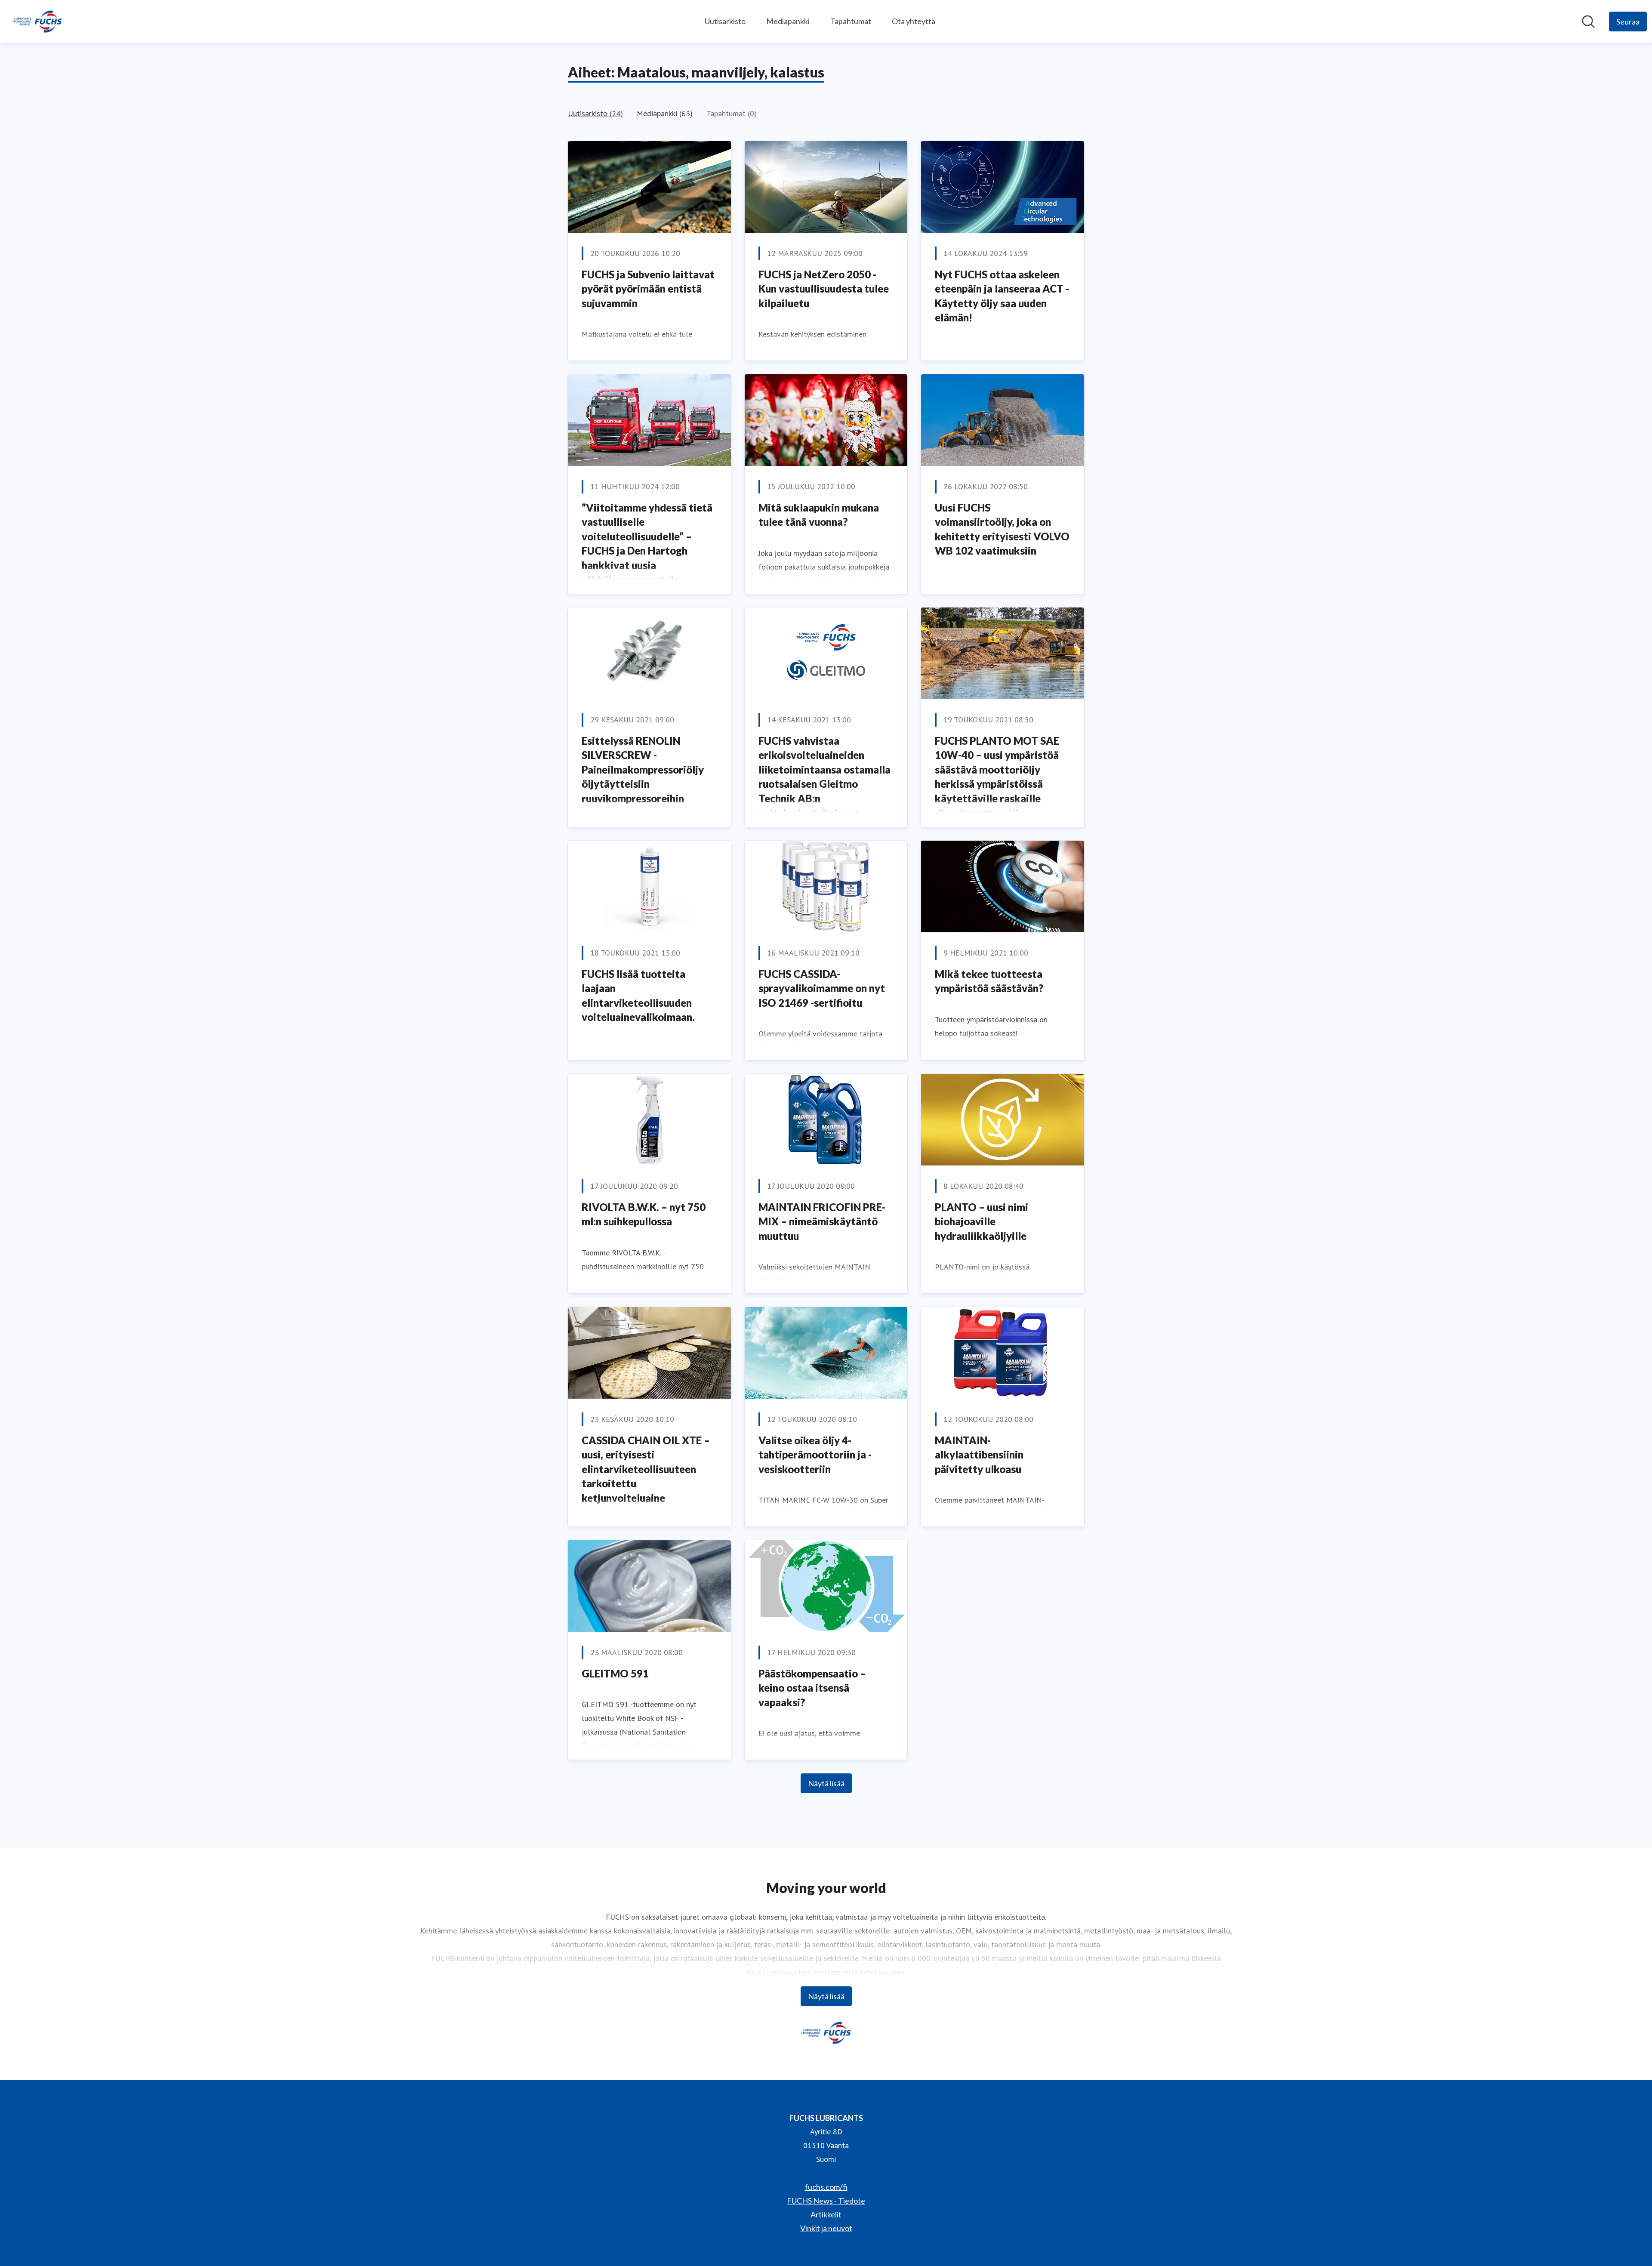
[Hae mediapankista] (1588, 22)
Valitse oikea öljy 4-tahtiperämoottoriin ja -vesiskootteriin (815, 1455)
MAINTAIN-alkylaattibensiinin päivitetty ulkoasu (979, 1455)
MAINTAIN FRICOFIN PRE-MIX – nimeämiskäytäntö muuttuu (822, 1221)
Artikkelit (826, 2214)
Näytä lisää (826, 1783)
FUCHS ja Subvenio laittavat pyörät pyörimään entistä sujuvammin (648, 289)
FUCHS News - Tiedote (826, 2201)
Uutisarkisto (725, 21)
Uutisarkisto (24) (595, 113)
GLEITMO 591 (615, 1673)
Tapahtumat (851, 21)
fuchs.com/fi (826, 2187)
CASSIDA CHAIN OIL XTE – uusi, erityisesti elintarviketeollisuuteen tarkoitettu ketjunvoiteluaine (646, 1469)
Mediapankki (788, 21)
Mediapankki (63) (665, 113)
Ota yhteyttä (914, 21)
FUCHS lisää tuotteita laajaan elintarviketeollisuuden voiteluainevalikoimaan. (638, 996)
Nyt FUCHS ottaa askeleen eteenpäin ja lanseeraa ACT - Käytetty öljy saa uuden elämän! (1002, 296)
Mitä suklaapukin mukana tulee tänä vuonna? (819, 515)
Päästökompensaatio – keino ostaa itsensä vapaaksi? (812, 1688)
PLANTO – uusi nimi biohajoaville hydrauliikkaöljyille (982, 1221)
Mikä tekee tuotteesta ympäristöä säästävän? (989, 981)
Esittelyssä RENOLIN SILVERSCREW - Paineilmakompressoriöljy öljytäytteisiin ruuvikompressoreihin (643, 769)
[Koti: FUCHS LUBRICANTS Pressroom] (37, 22)
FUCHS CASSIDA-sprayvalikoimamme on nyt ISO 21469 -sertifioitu (822, 988)
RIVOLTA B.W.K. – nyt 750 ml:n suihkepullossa (644, 1214)
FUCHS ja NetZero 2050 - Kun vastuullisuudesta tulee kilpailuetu (824, 289)
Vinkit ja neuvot (826, 2228)
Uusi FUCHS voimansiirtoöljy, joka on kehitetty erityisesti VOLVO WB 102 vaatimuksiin (1002, 529)
